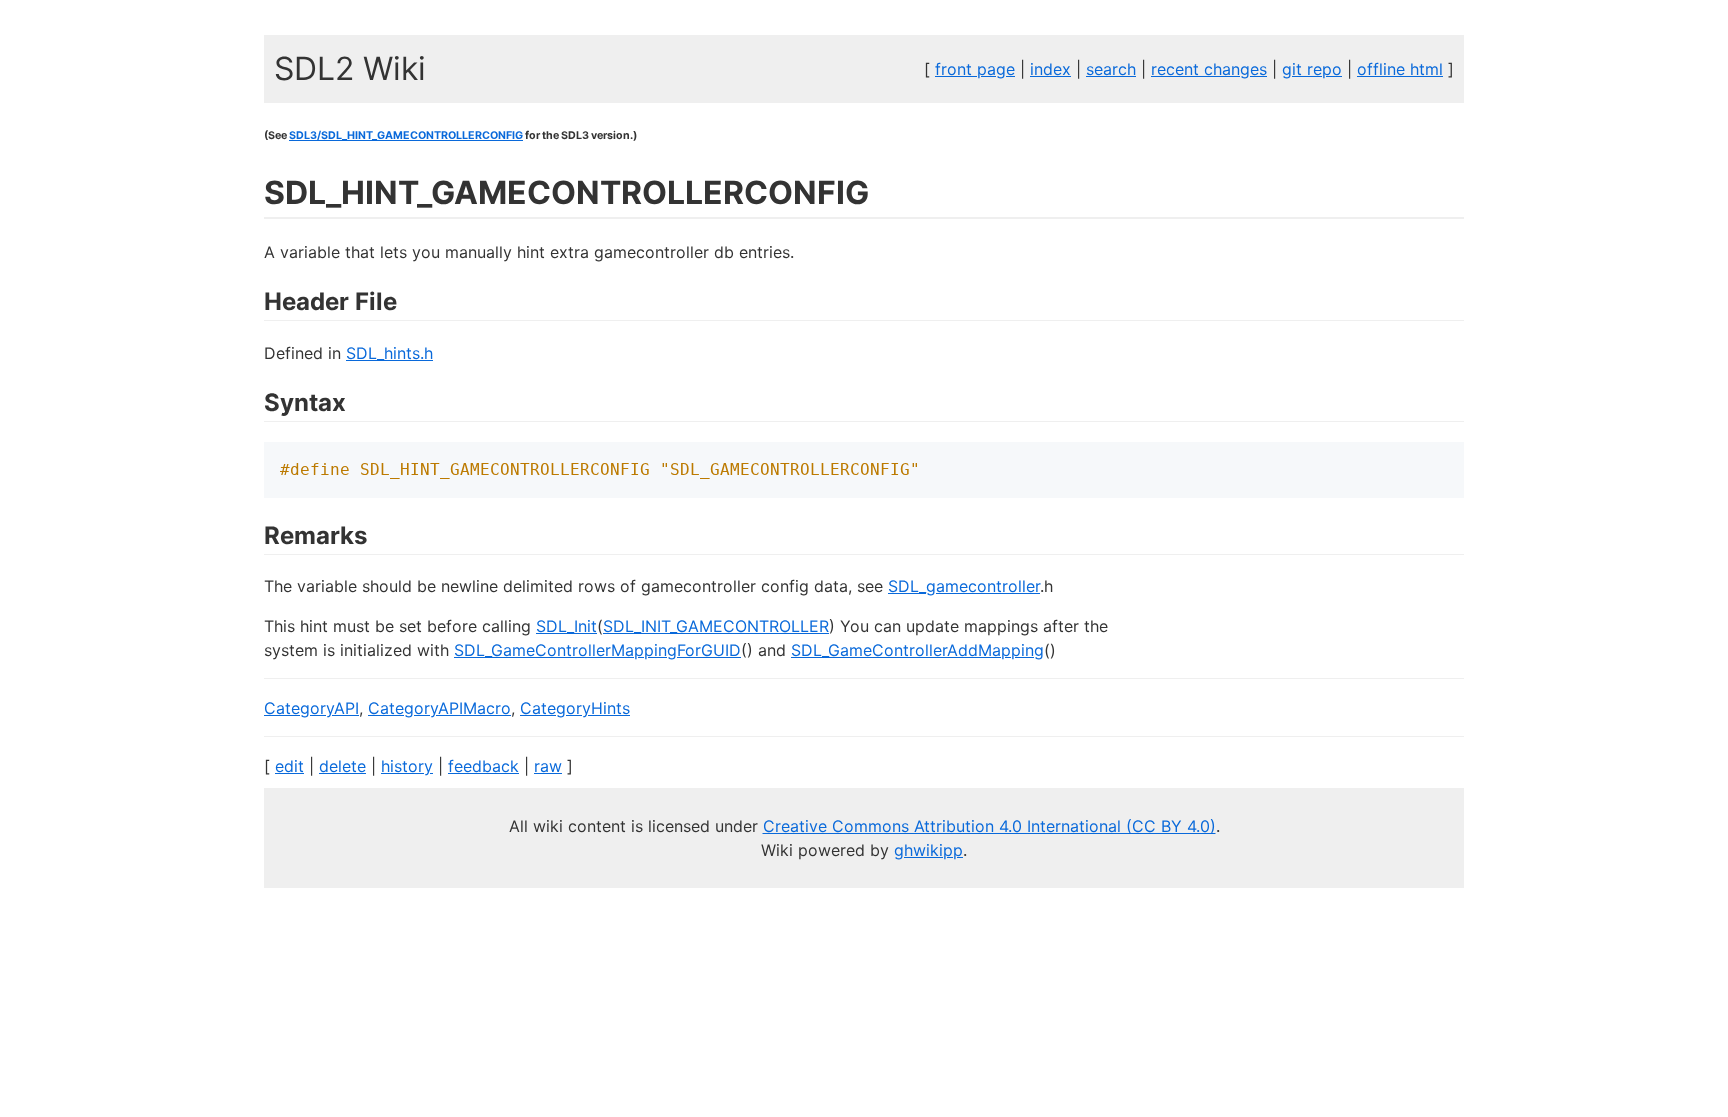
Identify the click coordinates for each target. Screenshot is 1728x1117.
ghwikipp (928, 850)
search (1111, 69)
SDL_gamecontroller (964, 586)
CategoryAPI (311, 708)
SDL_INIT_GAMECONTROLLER (716, 626)
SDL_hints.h (389, 353)
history (407, 766)
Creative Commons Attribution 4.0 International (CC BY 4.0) (989, 826)
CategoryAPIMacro (439, 708)
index (1050, 69)
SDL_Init (566, 626)
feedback (483, 766)
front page (975, 69)
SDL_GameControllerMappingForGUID (597, 650)
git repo (1312, 69)
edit (289, 766)
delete (342, 766)
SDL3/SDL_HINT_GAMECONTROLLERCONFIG (406, 135)
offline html (1400, 69)
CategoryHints (575, 708)
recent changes (1209, 69)
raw (548, 766)
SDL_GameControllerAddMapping (917, 650)
